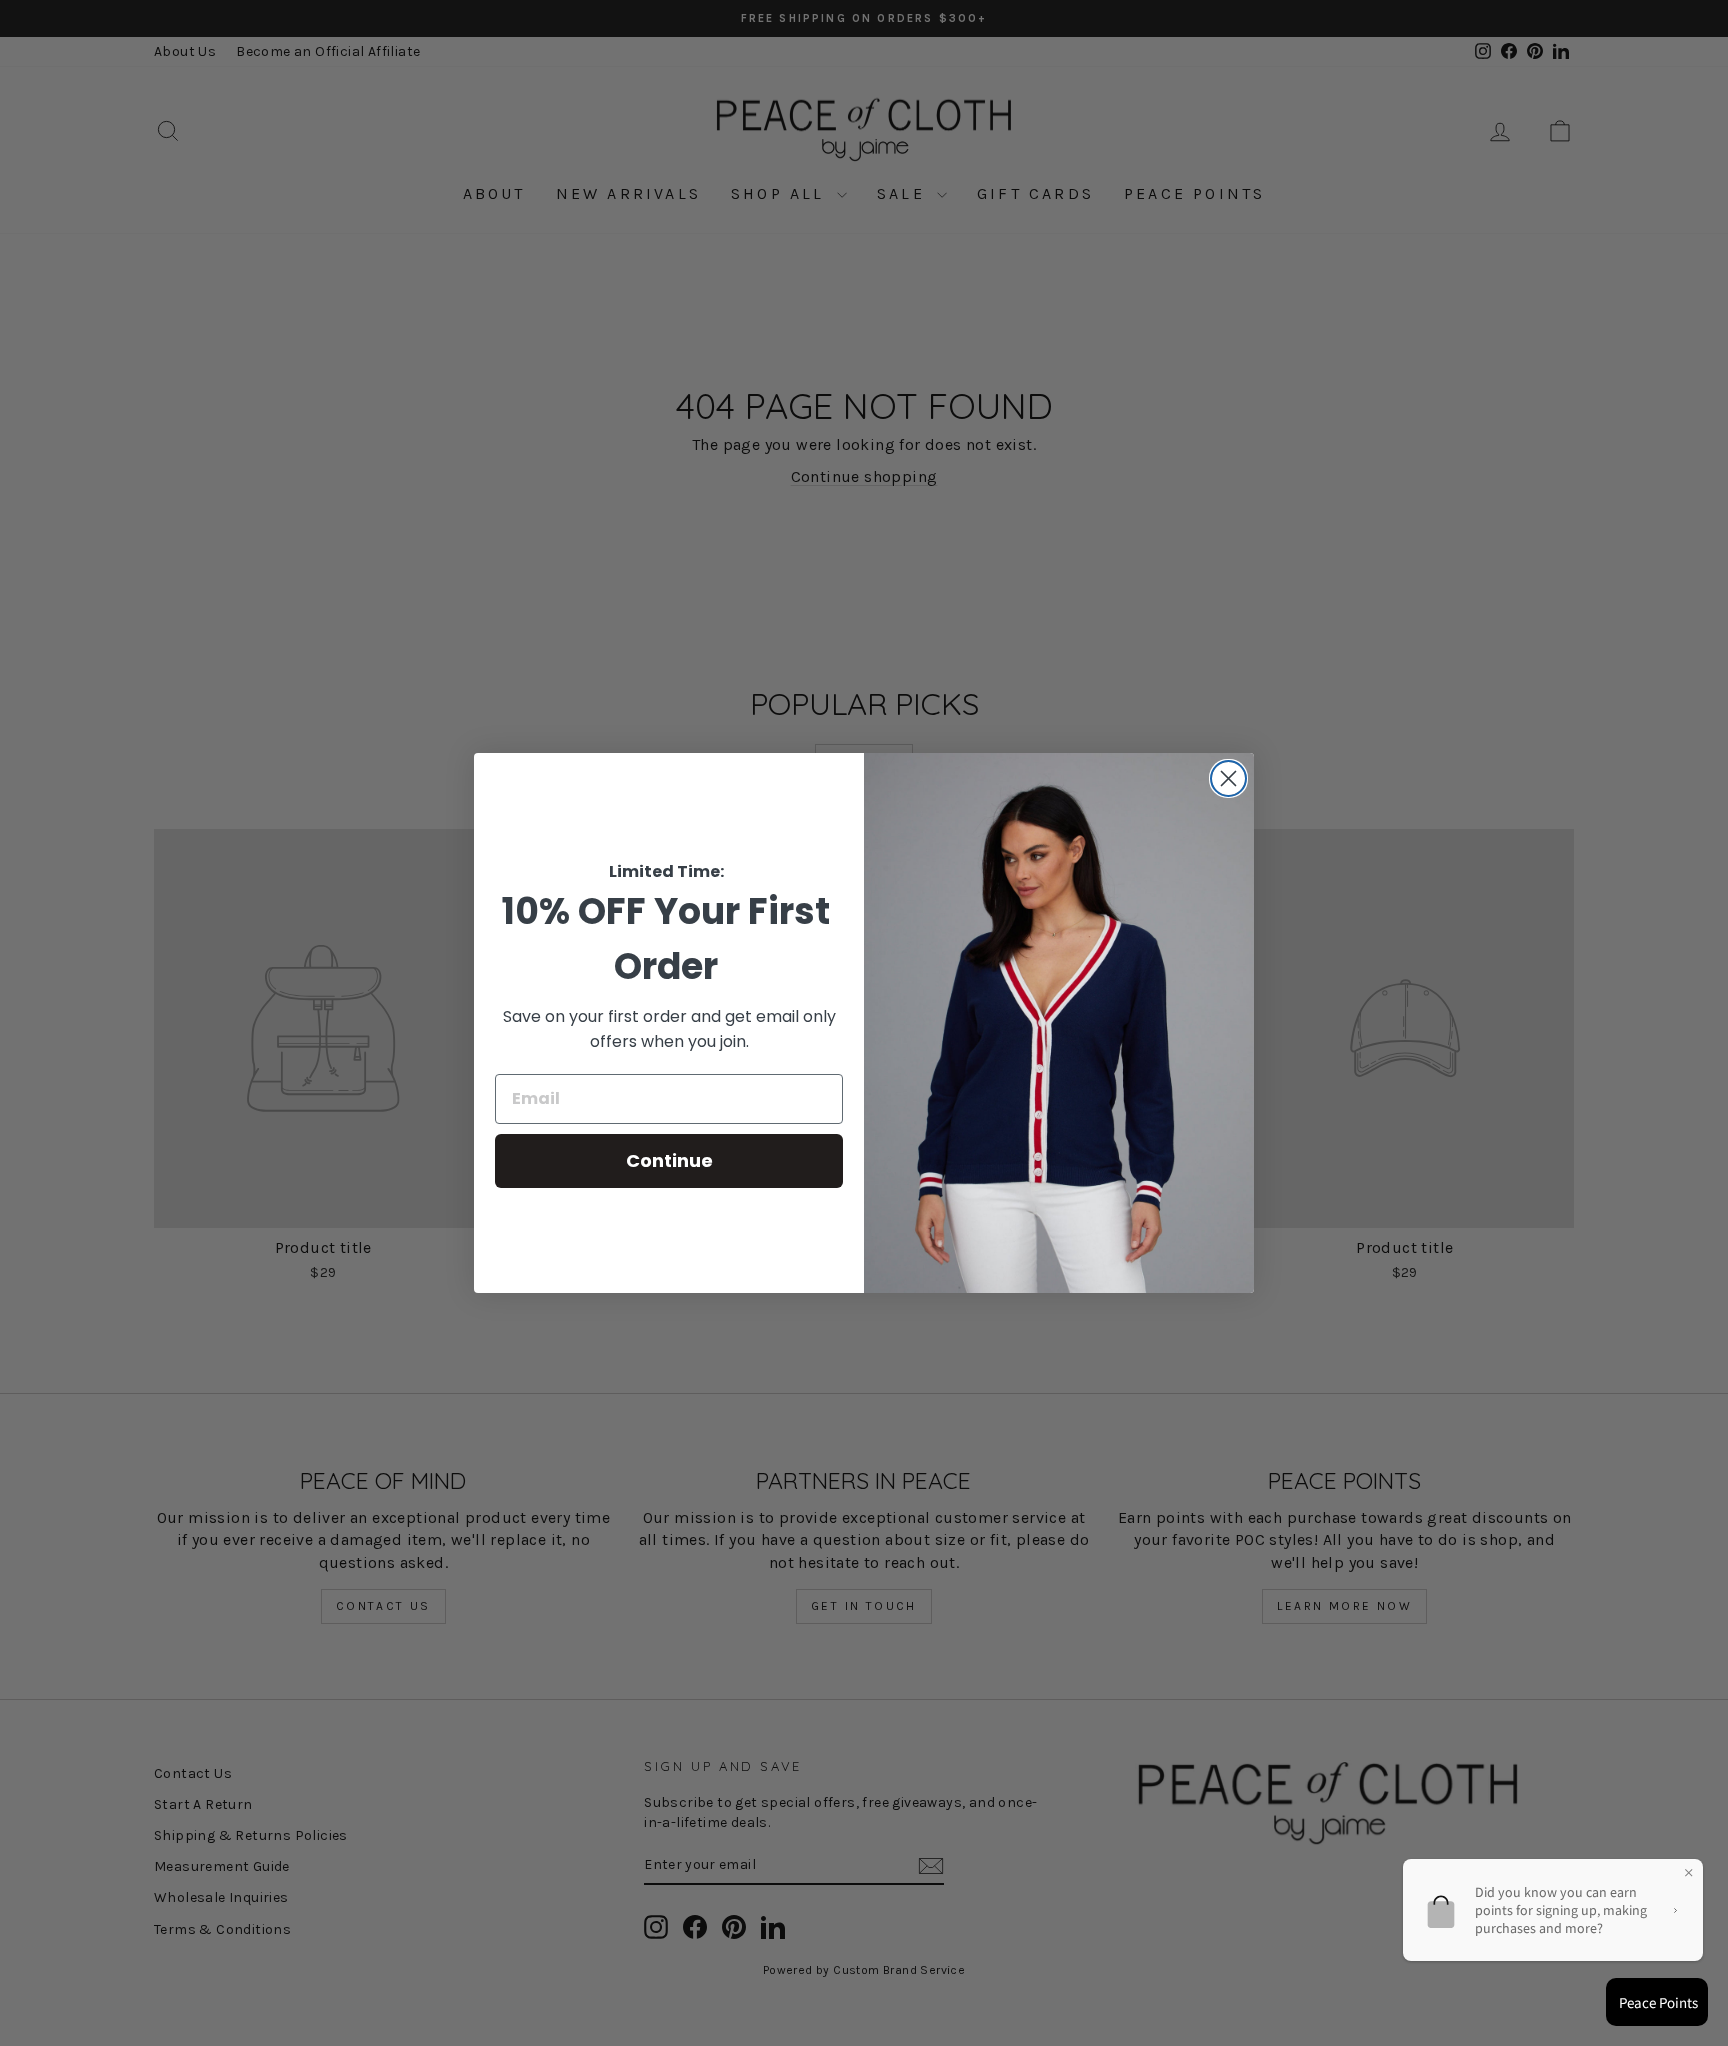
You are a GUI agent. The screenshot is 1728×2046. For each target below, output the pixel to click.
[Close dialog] (1228, 778)
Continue (669, 1160)
